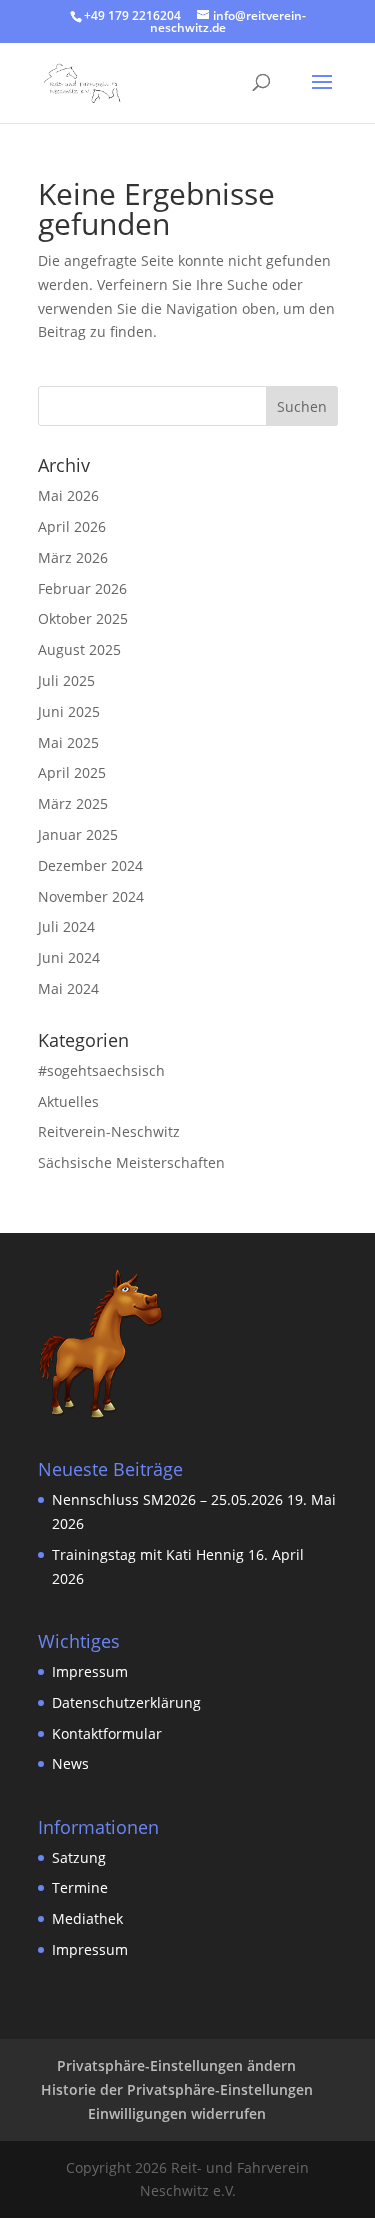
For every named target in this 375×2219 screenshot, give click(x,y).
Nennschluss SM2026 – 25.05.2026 (167, 1499)
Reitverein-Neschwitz (109, 1131)
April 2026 (72, 526)
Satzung (79, 1857)
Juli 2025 (66, 680)
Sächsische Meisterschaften (131, 1162)
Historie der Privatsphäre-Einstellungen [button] (177, 2089)
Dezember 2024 (90, 865)
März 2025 (73, 803)
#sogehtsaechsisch (101, 1070)
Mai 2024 (68, 988)
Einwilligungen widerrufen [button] (177, 2113)
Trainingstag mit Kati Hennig (148, 1554)
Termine (80, 1887)
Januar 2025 (78, 834)
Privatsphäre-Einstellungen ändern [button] (176, 2065)
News (70, 1763)
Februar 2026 (82, 588)
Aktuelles (68, 1101)
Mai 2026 (68, 495)
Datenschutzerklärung (126, 1702)
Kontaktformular (107, 1733)
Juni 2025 (69, 711)
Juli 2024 (66, 926)
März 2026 (73, 557)
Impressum (92, 1671)
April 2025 (72, 772)
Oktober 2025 (83, 618)
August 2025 (79, 649)
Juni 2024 (69, 957)
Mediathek (87, 1918)
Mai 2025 (68, 742)
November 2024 (91, 896)
